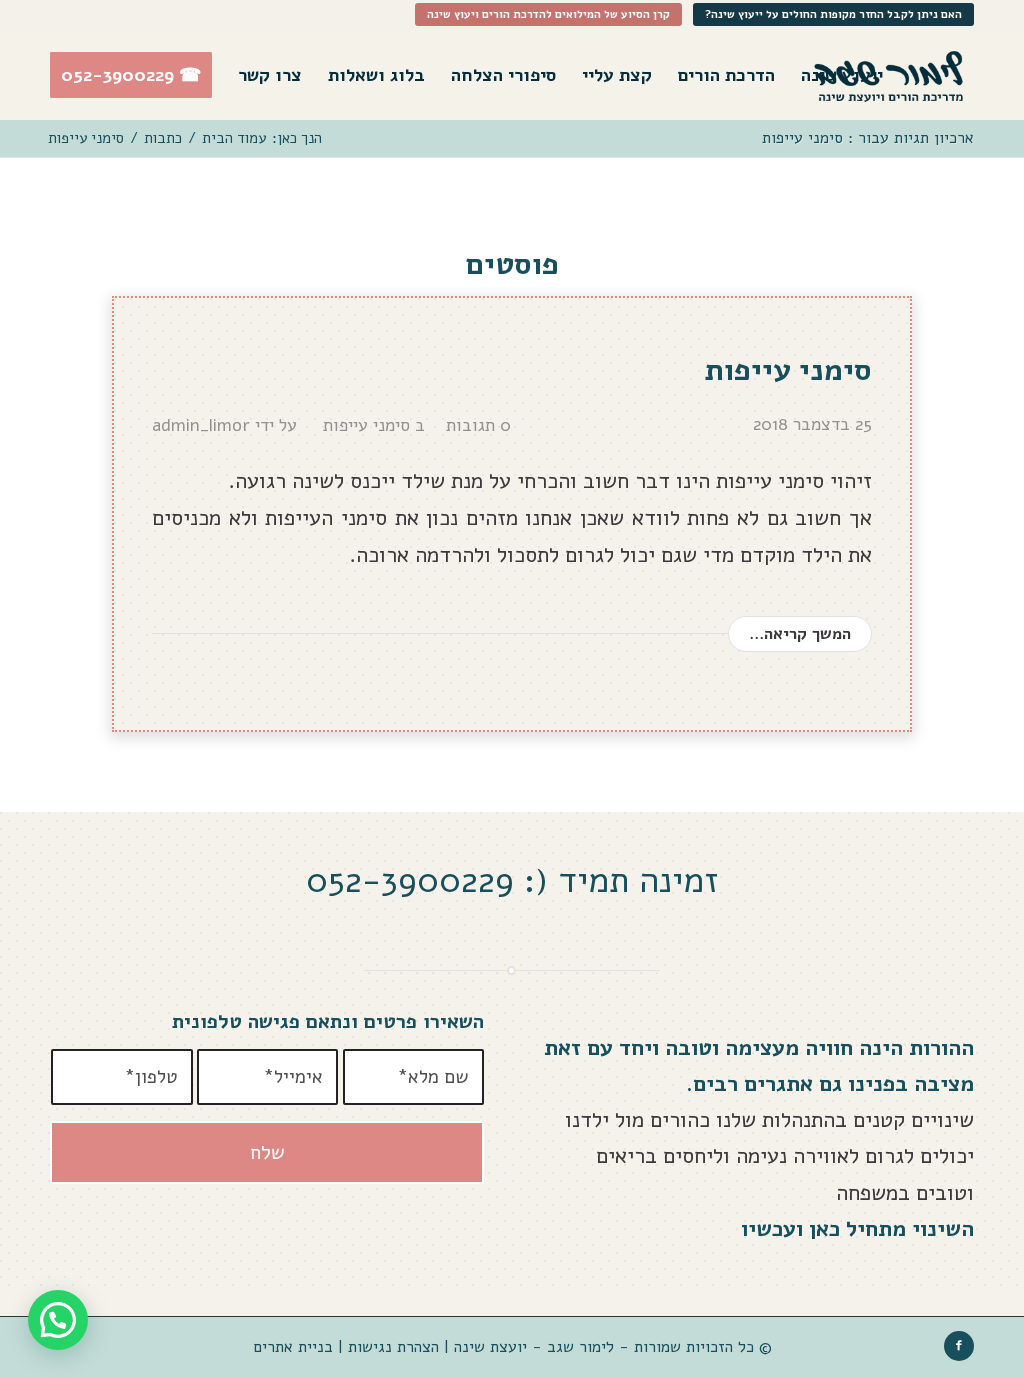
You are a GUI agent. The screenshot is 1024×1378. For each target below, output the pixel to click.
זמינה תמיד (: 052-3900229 (512, 880)
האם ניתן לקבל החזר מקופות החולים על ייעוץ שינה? (833, 14)
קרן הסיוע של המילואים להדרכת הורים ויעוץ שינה (548, 14)
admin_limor (201, 425)
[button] (58, 1320)
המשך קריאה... (800, 633)
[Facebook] (959, 1346)
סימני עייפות (788, 370)
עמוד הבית (234, 138)
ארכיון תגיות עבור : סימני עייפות (868, 138)
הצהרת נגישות (391, 1347)
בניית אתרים (293, 1347)
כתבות (163, 138)
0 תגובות (478, 425)
